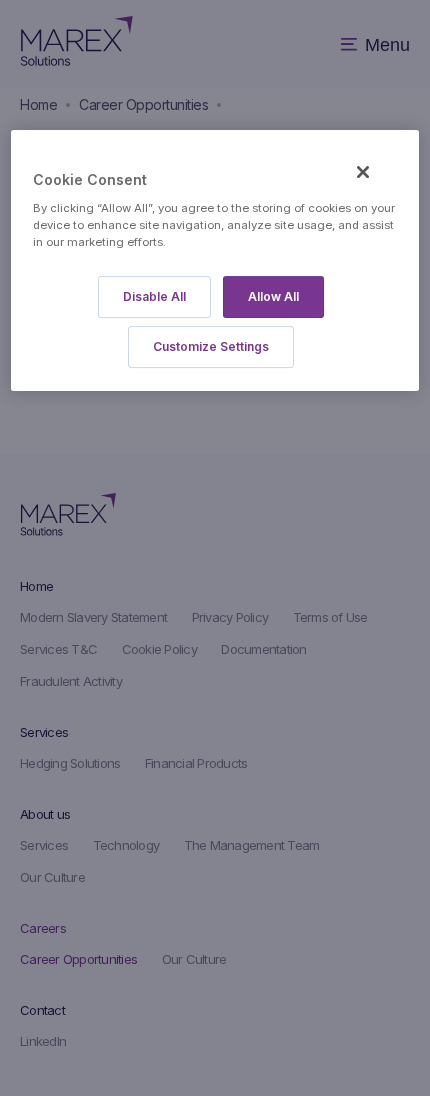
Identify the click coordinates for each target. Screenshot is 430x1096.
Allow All (273, 296)
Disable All (154, 296)
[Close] (363, 172)
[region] (215, 260)
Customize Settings (211, 346)
